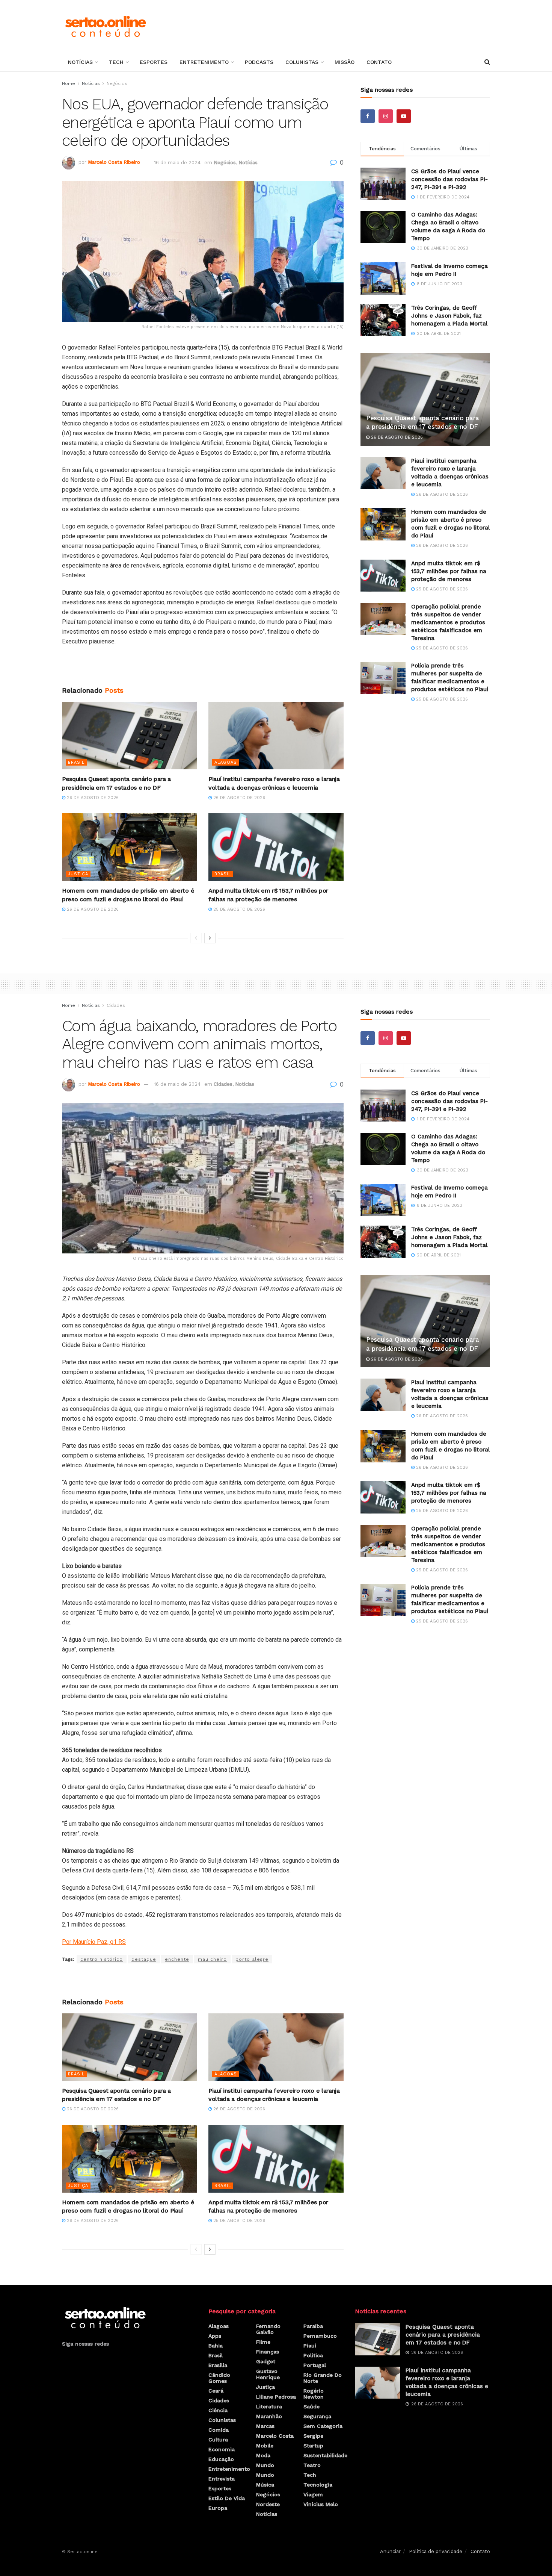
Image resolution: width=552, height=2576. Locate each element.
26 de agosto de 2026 (92, 798)
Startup (313, 2446)
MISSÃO (345, 62)
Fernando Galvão (268, 2329)
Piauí (310, 2346)
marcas (265, 2426)
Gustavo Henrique (268, 2374)
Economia (222, 2449)
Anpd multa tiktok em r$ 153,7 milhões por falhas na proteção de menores (449, 571)
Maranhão (269, 2416)
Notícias (80, 62)
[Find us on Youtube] (404, 116)
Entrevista (222, 2479)
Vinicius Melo (321, 2504)
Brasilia (218, 2365)
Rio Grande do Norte (323, 2378)
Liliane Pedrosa (276, 2397)
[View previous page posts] (196, 938)
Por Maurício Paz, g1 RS (94, 1942)
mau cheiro (212, 1959)
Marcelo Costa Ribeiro (114, 163)
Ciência (218, 2410)
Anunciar (390, 2551)
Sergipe (313, 2436)
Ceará (216, 2391)
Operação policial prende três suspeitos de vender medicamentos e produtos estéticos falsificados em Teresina (448, 622)
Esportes (154, 62)
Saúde (311, 2406)
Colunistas (302, 62)
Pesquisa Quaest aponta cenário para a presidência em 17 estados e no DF (443, 2335)
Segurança (317, 2416)
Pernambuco (320, 2336)
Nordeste (268, 2504)
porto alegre (252, 1959)
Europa (218, 2508)
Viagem (313, 2494)
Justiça (78, 874)
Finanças (268, 2352)
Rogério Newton (314, 2394)
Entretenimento (204, 62)
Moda (263, 2455)
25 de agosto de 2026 (238, 909)
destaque (144, 1959)
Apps (215, 2336)
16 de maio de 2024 (177, 163)
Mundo (265, 2465)
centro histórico (102, 1959)
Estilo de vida (227, 2498)
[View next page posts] (210, 938)
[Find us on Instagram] (386, 116)
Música (265, 2485)
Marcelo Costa (275, 2436)
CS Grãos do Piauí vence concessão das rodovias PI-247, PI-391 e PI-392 (449, 179)
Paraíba (313, 2326)
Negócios (117, 83)
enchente (177, 1959)
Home (69, 83)
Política (313, 2355)
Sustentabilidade (325, 2455)
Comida (219, 2430)
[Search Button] (487, 62)
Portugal (315, 2365)
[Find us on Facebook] (368, 116)
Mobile (265, 2446)
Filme (263, 2342)
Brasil (76, 762)
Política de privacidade (436, 2551)
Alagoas (226, 762)
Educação (221, 2459)
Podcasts (259, 62)
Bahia (216, 2346)
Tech (116, 62)
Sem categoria (323, 2426)
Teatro (312, 2465)
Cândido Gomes (219, 2378)
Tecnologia (318, 2485)
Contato (379, 62)
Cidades (116, 1005)
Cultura (218, 2440)
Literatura (269, 2406)
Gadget (266, 2361)
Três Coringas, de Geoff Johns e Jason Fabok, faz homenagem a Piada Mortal (449, 316)
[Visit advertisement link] (203, 669)
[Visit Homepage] (105, 26)
